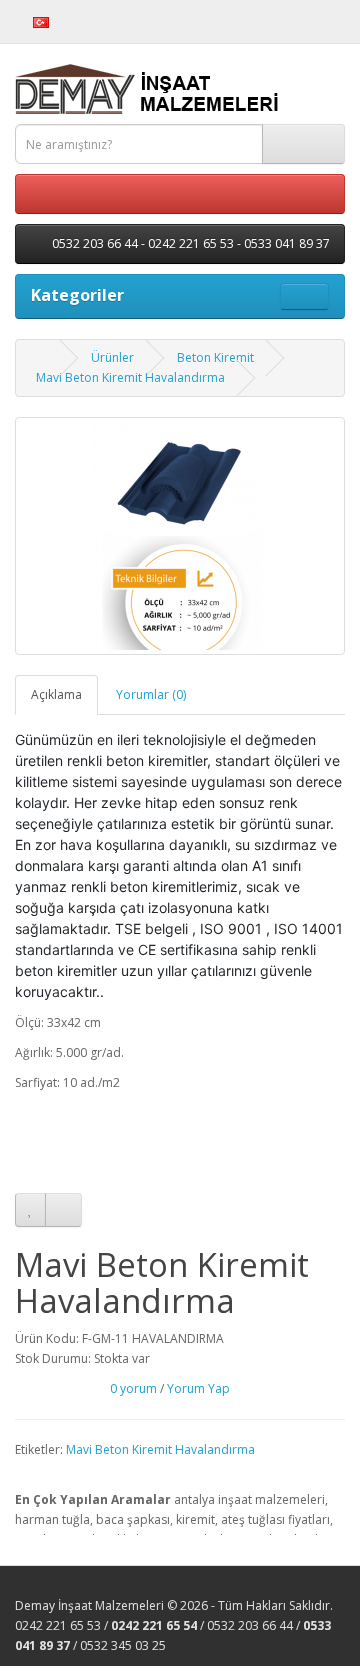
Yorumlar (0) (151, 694)
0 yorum (133, 1388)
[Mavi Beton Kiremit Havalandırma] (180, 536)
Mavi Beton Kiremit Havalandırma (130, 377)
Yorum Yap (198, 1388)
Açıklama (56, 694)
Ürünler (112, 357)
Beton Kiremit (215, 357)
